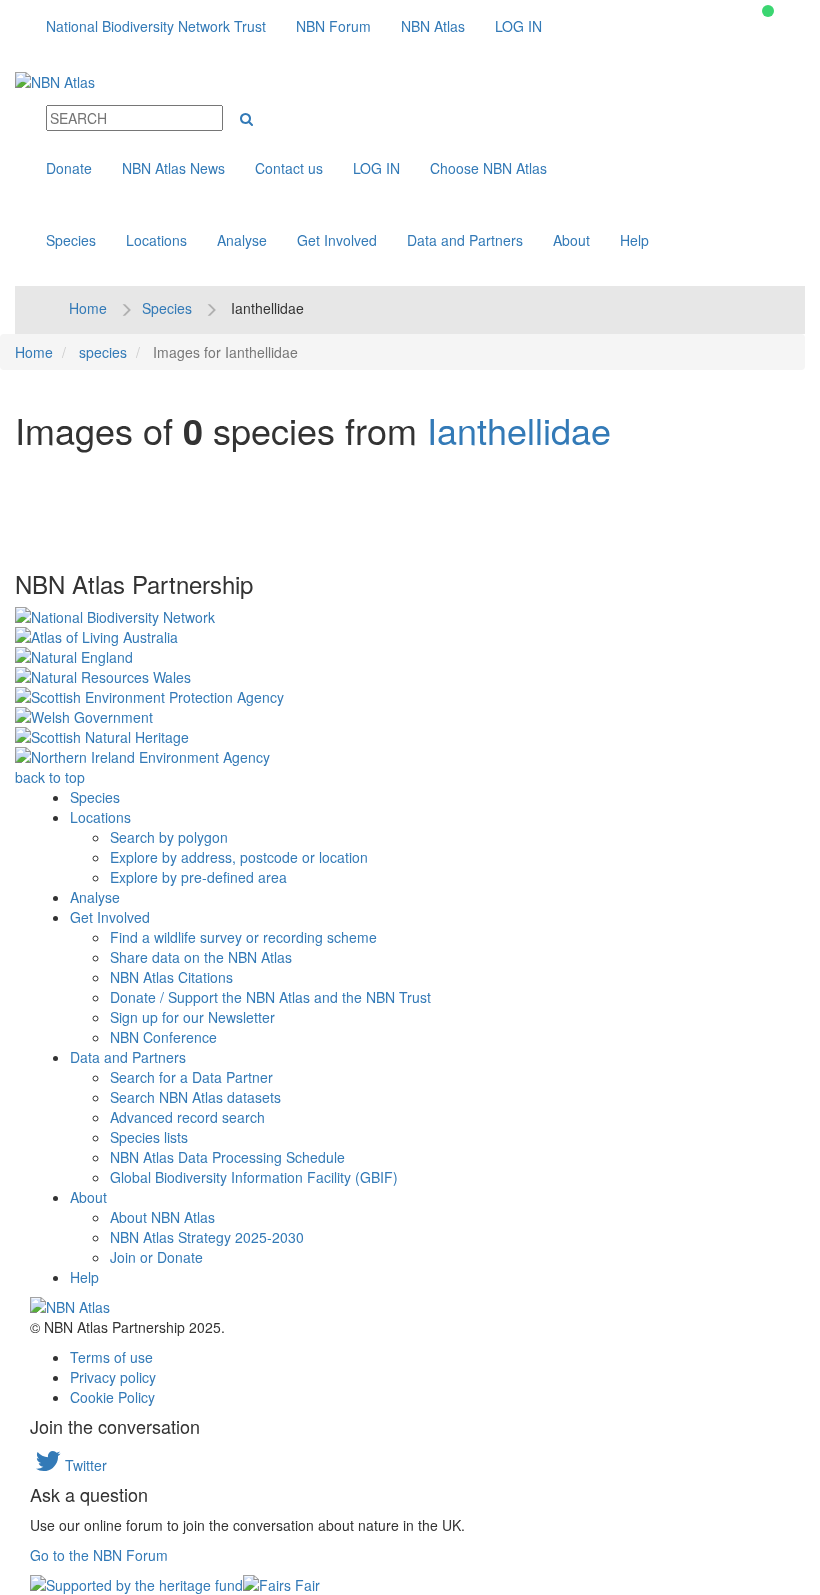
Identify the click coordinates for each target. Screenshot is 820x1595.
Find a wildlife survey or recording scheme (243, 937)
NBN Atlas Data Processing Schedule (227, 1157)
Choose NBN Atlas (488, 168)
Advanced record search (187, 1117)
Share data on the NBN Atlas (201, 957)
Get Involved (337, 240)
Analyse (242, 240)
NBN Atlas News (173, 168)
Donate (69, 168)
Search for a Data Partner (191, 1077)
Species (71, 240)
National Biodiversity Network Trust (156, 26)
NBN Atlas (433, 26)
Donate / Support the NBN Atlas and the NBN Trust (270, 997)
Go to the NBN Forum (99, 1555)
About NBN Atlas (162, 1217)
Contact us (289, 168)
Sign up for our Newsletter (192, 1017)
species (103, 352)
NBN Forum (333, 26)
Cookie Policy (112, 1397)
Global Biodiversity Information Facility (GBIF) (254, 1177)
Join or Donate (156, 1257)
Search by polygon (169, 837)
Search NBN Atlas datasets (195, 1097)
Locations (156, 240)
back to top (50, 777)
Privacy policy (113, 1377)
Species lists (149, 1137)
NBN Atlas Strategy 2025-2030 (207, 1237)
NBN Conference (163, 1037)
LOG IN (518, 26)
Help (634, 240)
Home (88, 308)
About (571, 240)
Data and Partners (465, 240)
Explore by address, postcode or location (239, 857)
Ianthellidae (519, 429)
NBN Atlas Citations (171, 977)
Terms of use (111, 1357)
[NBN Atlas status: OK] (768, 11)
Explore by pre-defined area (198, 877)
